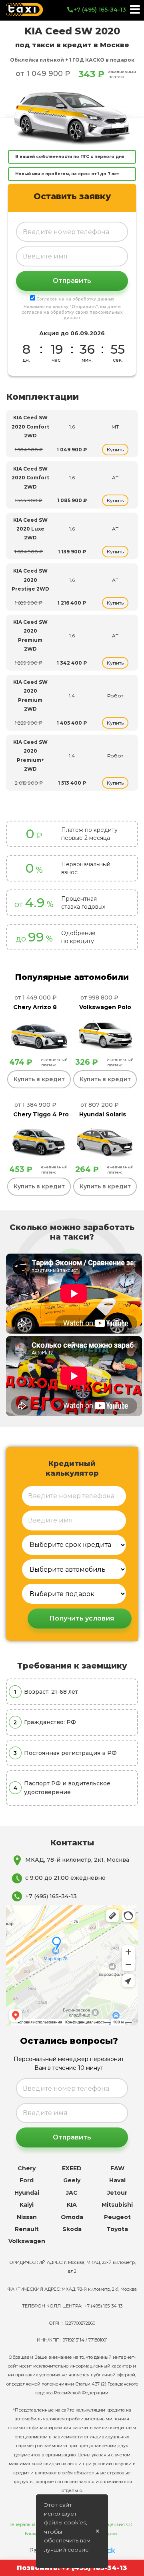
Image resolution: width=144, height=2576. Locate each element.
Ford (27, 2180)
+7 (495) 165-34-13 (100, 10)
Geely (72, 2180)
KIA (72, 2205)
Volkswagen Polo (105, 1007)
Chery (27, 2168)
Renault (27, 2229)
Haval (117, 2180)
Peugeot (117, 2217)
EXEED (72, 2168)
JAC (72, 2193)
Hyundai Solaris (103, 1114)
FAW (117, 2168)
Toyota (117, 2229)
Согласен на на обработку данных (75, 299)
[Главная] (24, 10)
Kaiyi (27, 2205)
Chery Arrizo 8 (35, 1007)
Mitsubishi (117, 2205)
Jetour (117, 2193)
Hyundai (27, 2193)
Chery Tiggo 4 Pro (41, 1114)
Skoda (72, 2229)
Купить (115, 450)
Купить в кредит (39, 1079)
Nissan (27, 2217)
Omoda (72, 2217)
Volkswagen (27, 2241)
